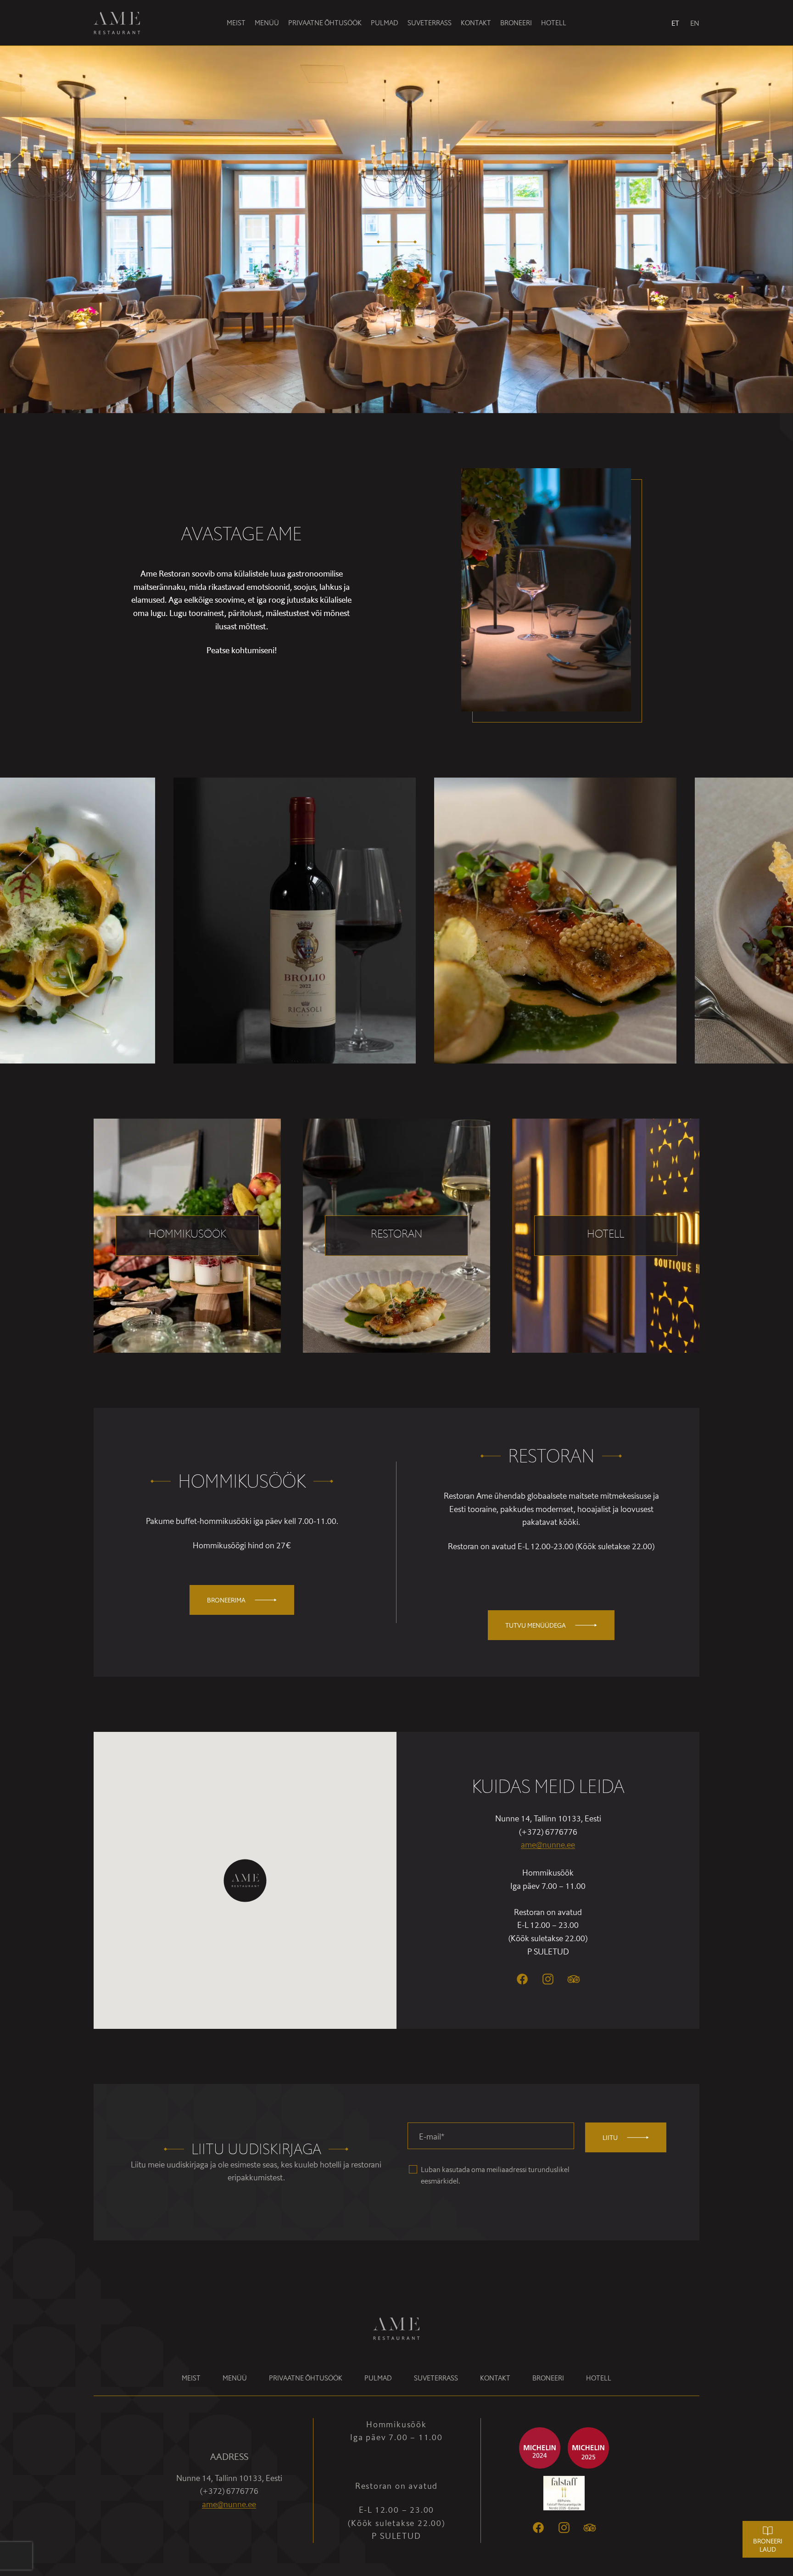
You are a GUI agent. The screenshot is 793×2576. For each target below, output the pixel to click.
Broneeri (516, 23)
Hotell (554, 23)
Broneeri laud (768, 2545)
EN (695, 23)
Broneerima (226, 1600)
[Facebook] (522, 1979)
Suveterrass (430, 23)
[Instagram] (548, 1979)
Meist (236, 23)
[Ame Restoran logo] (124, 23)
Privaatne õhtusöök (325, 23)
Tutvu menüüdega (536, 1625)
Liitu (610, 2138)
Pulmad (385, 23)
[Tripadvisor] (590, 2528)
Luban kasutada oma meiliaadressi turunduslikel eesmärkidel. (495, 2175)
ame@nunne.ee (548, 1845)
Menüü (267, 23)
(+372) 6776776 (548, 1832)
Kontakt (476, 23)
